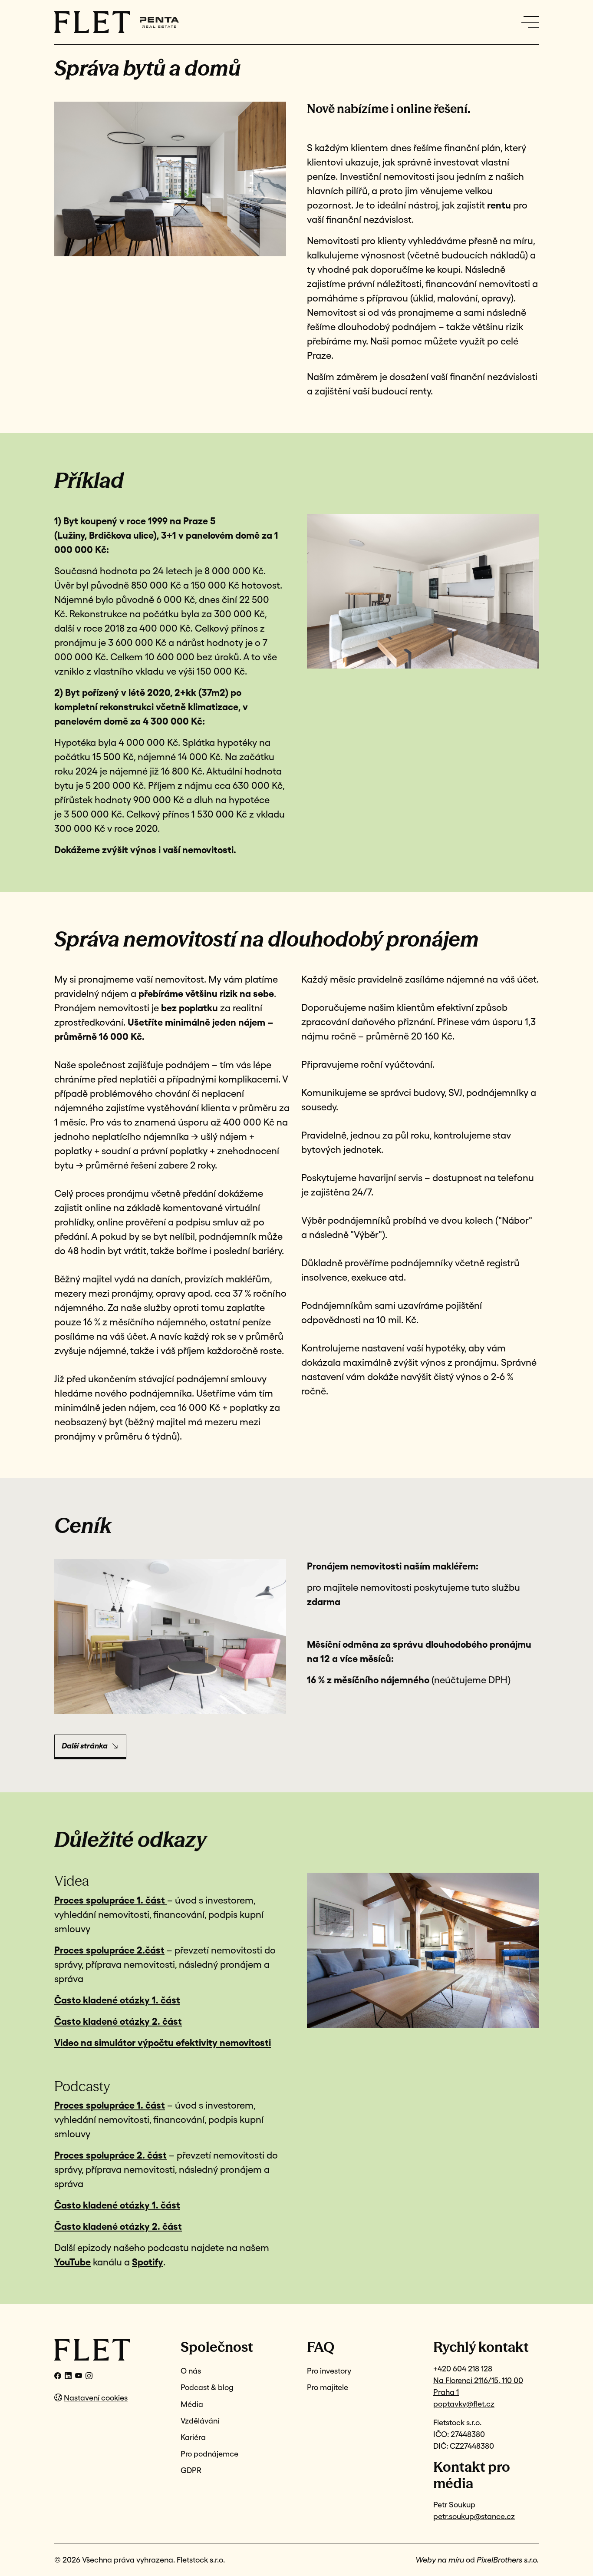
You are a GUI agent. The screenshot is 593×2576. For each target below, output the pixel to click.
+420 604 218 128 (463, 2369)
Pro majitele (328, 2387)
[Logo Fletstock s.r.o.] (92, 22)
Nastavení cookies (96, 2398)
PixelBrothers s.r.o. (508, 2560)
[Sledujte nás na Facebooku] (58, 2376)
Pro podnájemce (209, 2454)
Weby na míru (440, 2560)
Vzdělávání (200, 2421)
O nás (191, 2371)
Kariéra (193, 2437)
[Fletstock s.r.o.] (107, 2350)
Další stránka (85, 1746)
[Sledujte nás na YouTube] (79, 2376)
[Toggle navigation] (530, 22)
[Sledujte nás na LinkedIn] (68, 2376)
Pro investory (329, 2371)
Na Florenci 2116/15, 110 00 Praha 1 (478, 2386)
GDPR (191, 2470)
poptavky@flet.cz (464, 2404)
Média (192, 2404)
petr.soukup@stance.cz (474, 2516)
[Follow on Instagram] (89, 2376)
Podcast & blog (207, 2387)
